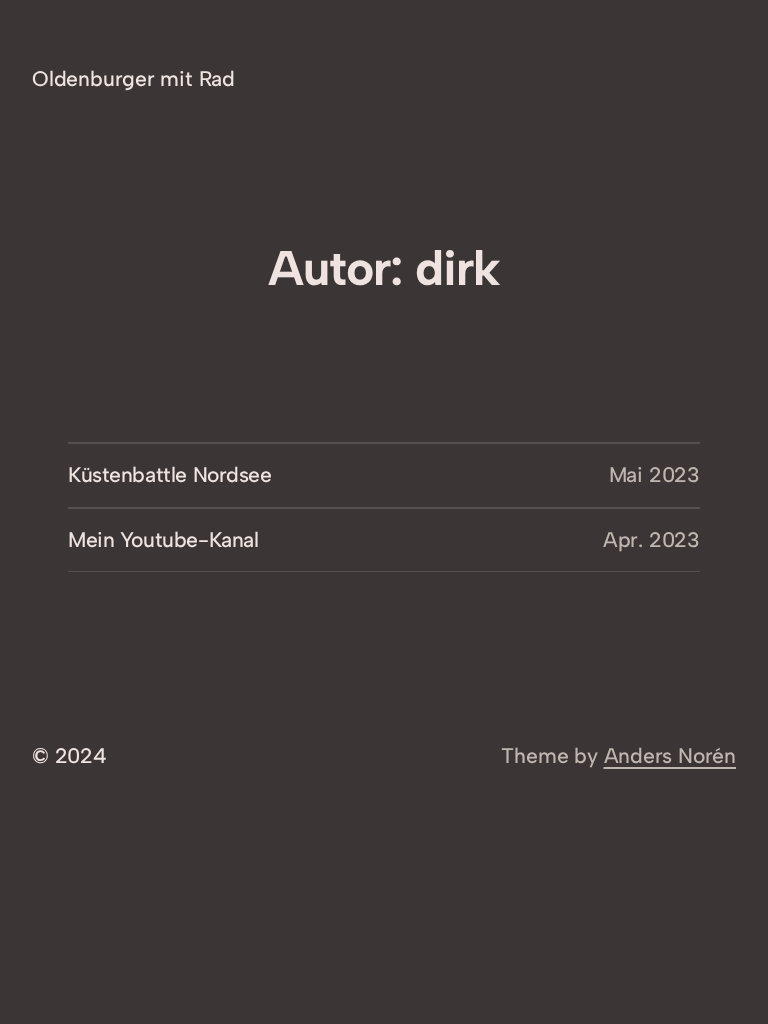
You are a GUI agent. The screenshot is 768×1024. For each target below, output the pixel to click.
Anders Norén (670, 755)
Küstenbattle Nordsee (170, 474)
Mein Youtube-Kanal (163, 539)
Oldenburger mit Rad (133, 78)
